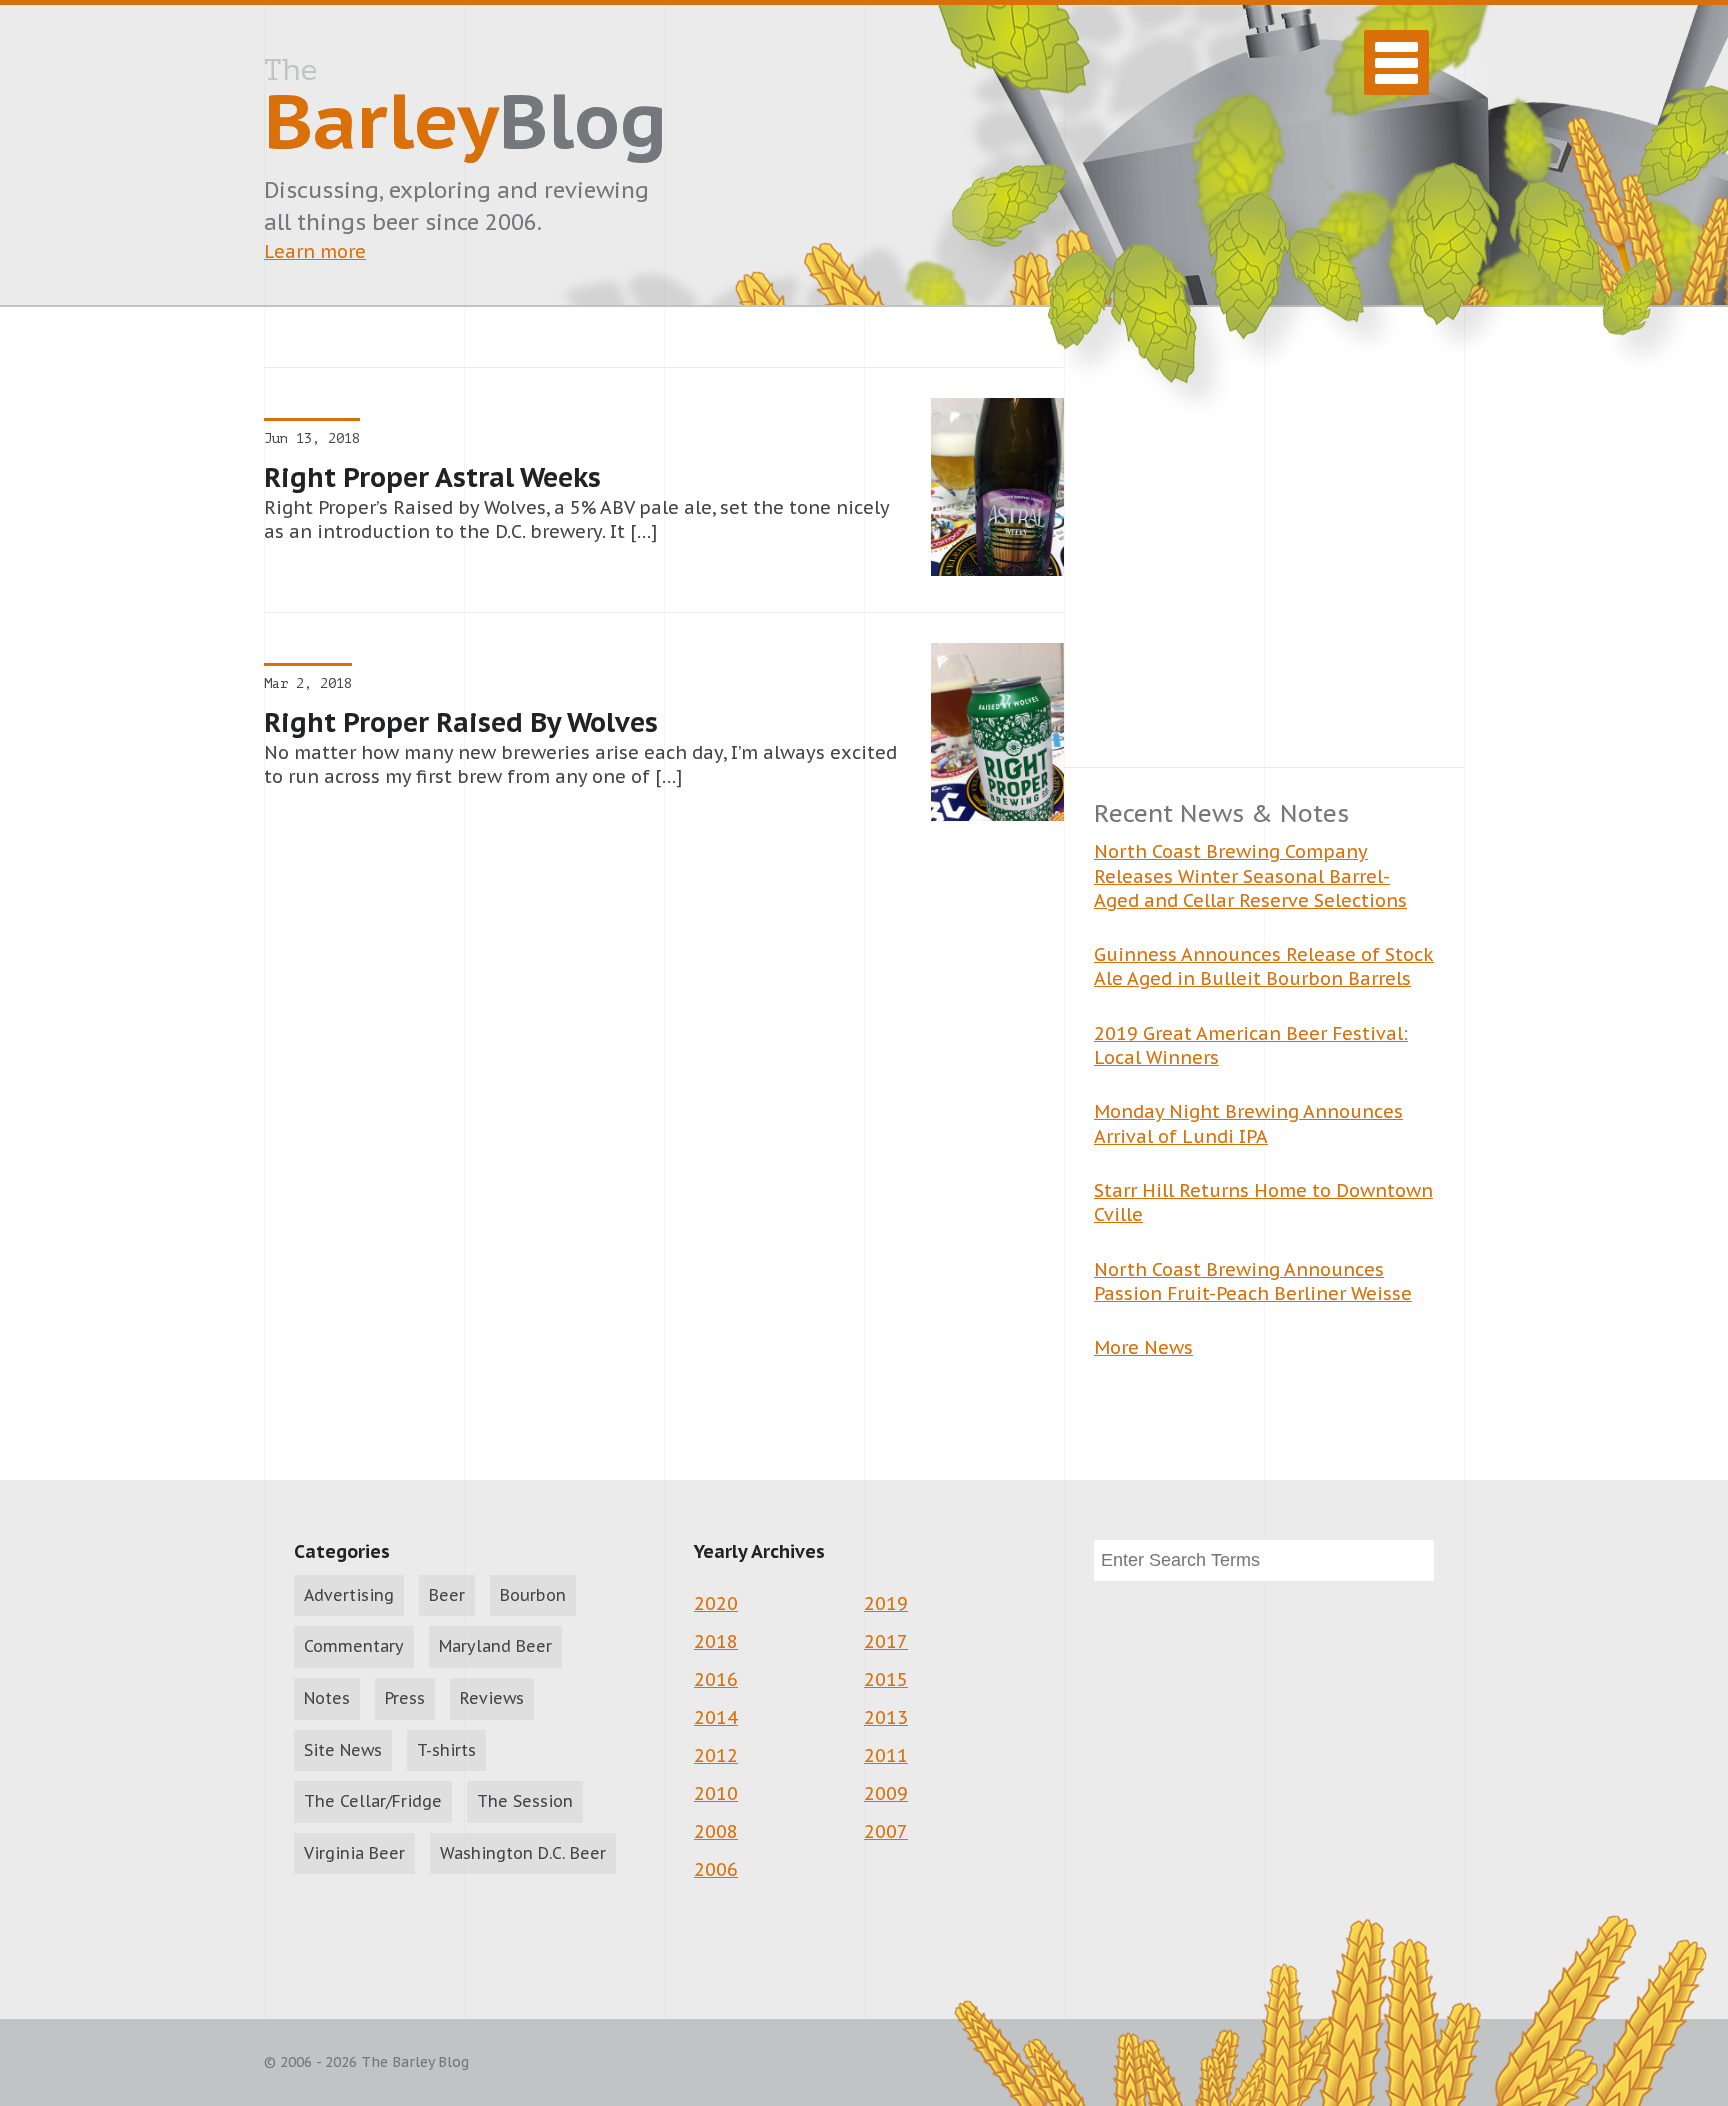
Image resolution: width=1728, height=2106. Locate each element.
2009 (886, 1793)
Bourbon (533, 1595)
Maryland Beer (495, 1646)
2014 (716, 1717)
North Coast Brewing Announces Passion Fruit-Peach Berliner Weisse (1253, 1281)
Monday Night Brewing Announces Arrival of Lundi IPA (1248, 1123)
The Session (525, 1801)
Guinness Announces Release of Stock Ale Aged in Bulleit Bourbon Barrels (1264, 966)
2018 (716, 1641)
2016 (716, 1679)
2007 (886, 1831)
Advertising (349, 1595)
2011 (886, 1755)
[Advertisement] (1264, 567)
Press (405, 1698)
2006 (716, 1869)
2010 (716, 1793)
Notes (327, 1698)
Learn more (315, 251)
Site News (343, 1750)
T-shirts (446, 1750)
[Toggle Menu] (1396, 62)
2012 (716, 1755)
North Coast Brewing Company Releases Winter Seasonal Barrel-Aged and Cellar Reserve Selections (1250, 876)
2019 (886, 1603)
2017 (886, 1641)
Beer (447, 1595)
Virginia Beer (354, 1853)
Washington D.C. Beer (523, 1853)
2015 (886, 1679)
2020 (716, 1603)
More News (1143, 1347)
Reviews (492, 1698)
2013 (886, 1717)
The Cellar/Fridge (373, 1801)
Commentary (354, 1646)
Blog (465, 111)
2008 (716, 1831)
